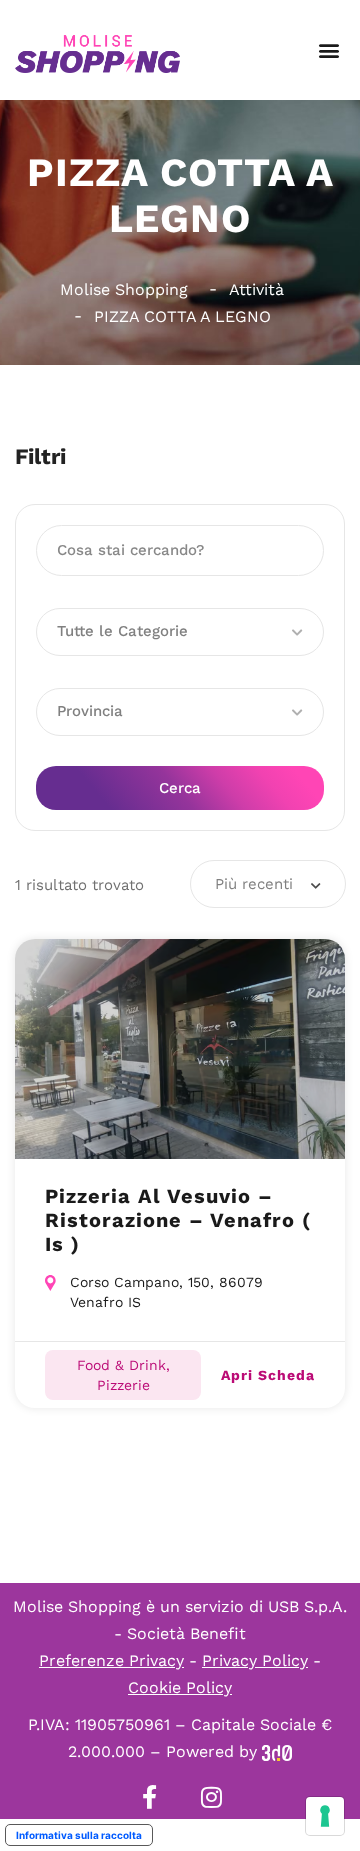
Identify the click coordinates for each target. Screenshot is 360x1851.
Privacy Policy (255, 1660)
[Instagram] (211, 1797)
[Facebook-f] (149, 1797)
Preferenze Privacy (111, 1660)
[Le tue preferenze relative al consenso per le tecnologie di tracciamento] (325, 1816)
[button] (328, 50)
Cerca (180, 788)
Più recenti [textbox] (254, 884)
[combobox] (268, 884)
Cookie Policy (180, 1687)
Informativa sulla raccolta (79, 1835)
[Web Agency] (277, 1751)
